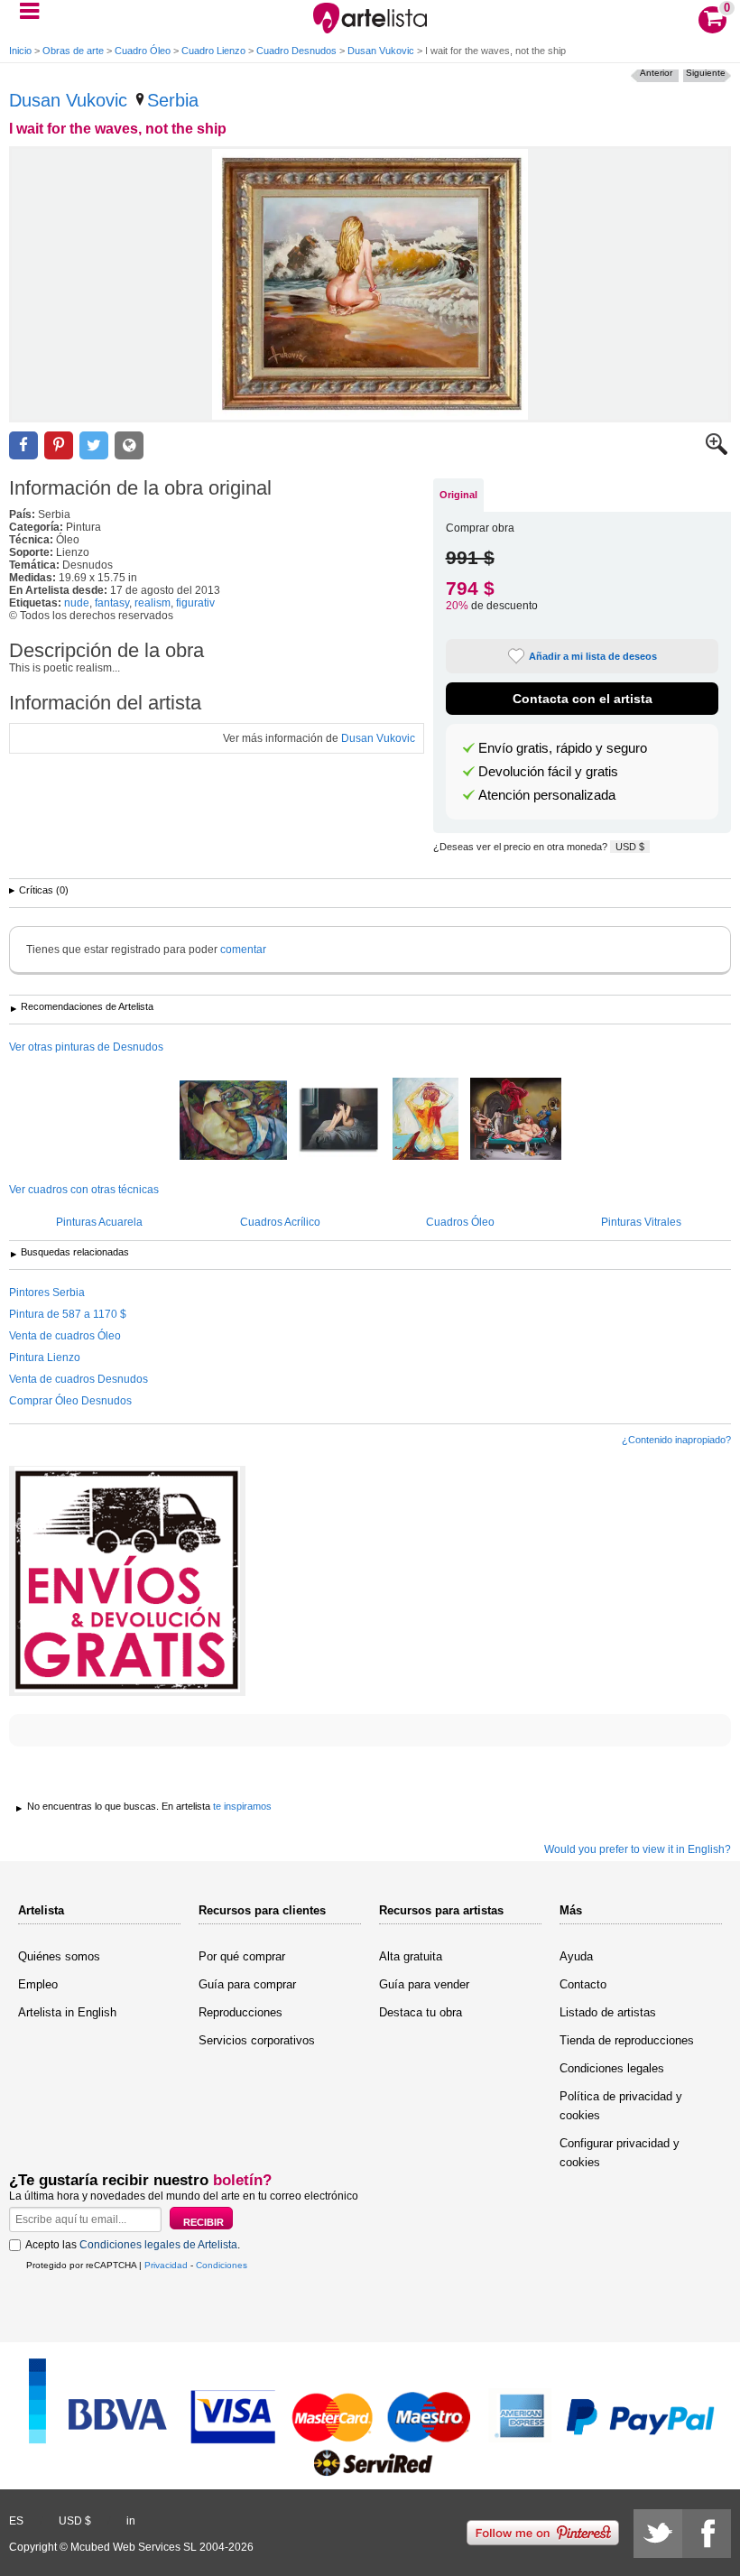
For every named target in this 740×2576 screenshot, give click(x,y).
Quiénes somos (59, 1956)
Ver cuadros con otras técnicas (84, 1190)
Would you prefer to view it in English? (638, 1849)
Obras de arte (73, 51)
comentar (243, 950)
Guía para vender (424, 1984)
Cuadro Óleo (143, 51)
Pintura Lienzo (45, 1357)
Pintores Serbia (47, 1293)
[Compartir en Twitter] (94, 445)
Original (458, 495)
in (131, 2521)
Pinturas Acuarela (99, 1222)
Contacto (583, 1984)
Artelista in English (67, 2012)
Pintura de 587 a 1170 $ (68, 1314)
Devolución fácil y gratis (548, 772)
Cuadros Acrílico (280, 1222)
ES (16, 2521)
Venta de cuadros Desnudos (79, 1379)
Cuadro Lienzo (213, 51)
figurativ (195, 603)
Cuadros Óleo (460, 1222)
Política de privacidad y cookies (621, 2106)
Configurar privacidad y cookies (620, 2153)
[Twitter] (658, 2534)
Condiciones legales (612, 2068)
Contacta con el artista (583, 699)
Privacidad (166, 2265)
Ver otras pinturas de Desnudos (86, 1047)
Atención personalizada (547, 795)
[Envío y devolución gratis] (127, 1581)
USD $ (630, 847)
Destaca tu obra (421, 2012)
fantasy (112, 603)
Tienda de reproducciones (627, 2040)
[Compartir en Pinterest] (59, 445)
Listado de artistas (608, 2012)
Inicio (20, 51)
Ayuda (576, 1956)
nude (77, 603)
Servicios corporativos (257, 2040)
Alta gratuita (411, 1956)
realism (153, 603)
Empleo (38, 1984)
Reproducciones (240, 2012)
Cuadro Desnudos (296, 51)
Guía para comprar (247, 1984)
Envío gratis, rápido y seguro (563, 748)
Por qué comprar (242, 1956)
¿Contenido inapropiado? (676, 1440)
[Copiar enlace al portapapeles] (129, 445)
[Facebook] (707, 2534)
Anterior (656, 73)
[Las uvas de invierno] (233, 1121)
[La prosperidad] (516, 1120)
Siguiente (706, 73)
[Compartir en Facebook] (23, 445)
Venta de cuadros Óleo (65, 1336)
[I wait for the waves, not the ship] (370, 284)
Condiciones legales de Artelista (158, 2245)
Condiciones (222, 2265)
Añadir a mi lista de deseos (593, 656)
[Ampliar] (717, 451)
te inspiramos (242, 1806)
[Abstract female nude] (425, 1120)
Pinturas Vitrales (641, 1222)
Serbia (173, 100)
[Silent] (340, 1120)
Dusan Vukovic (381, 51)
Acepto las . (133, 2245)
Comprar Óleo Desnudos (70, 1401)
